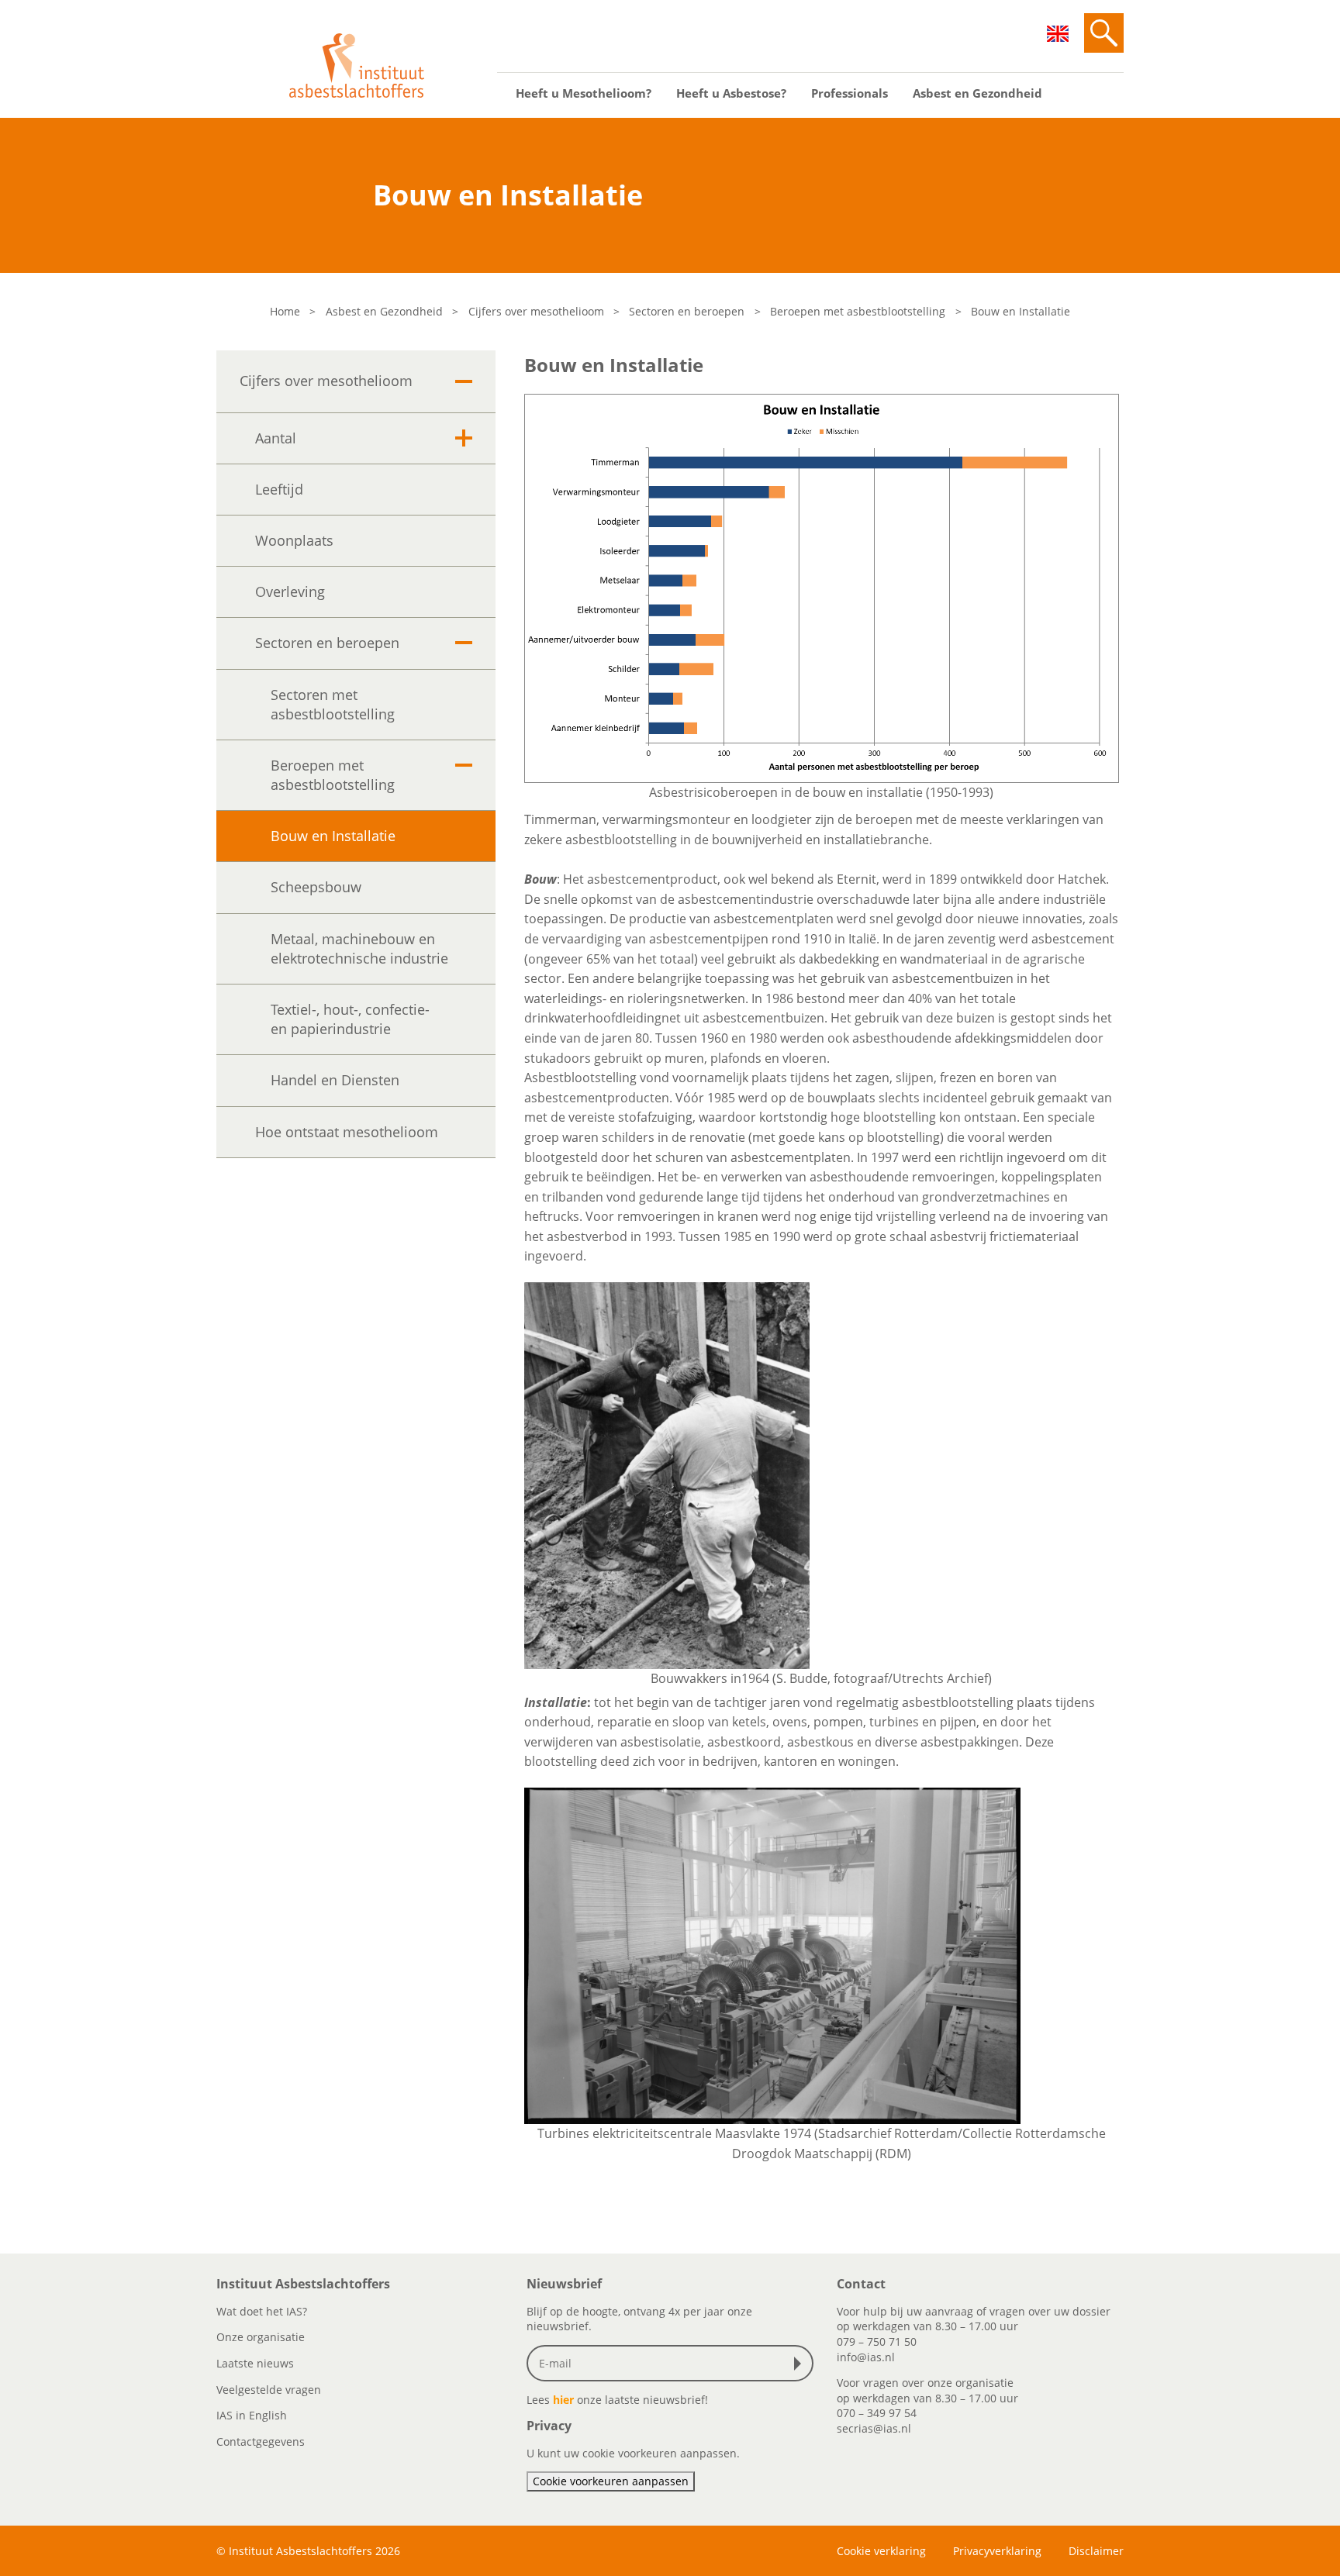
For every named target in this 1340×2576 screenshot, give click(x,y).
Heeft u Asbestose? (731, 93)
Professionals (850, 93)
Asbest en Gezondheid (977, 93)
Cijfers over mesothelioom (536, 311)
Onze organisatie (261, 2337)
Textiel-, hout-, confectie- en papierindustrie (350, 1019)
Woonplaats (294, 540)
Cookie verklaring (881, 2551)
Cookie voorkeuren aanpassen (611, 2481)
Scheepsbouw (316, 887)
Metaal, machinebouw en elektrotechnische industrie (359, 948)
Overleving (290, 591)
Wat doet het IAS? (262, 2311)
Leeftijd (279, 489)
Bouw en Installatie (333, 836)
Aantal (276, 438)
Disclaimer (1096, 2551)
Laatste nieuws (255, 2363)
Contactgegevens (261, 2442)
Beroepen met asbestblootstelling (858, 311)
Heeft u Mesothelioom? (584, 93)
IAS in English (252, 2415)
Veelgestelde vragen (269, 2390)
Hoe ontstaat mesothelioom (347, 1132)
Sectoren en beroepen (687, 311)
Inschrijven (801, 2364)
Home (285, 311)
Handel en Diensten (335, 1080)
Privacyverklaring (997, 2551)
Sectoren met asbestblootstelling (333, 704)
